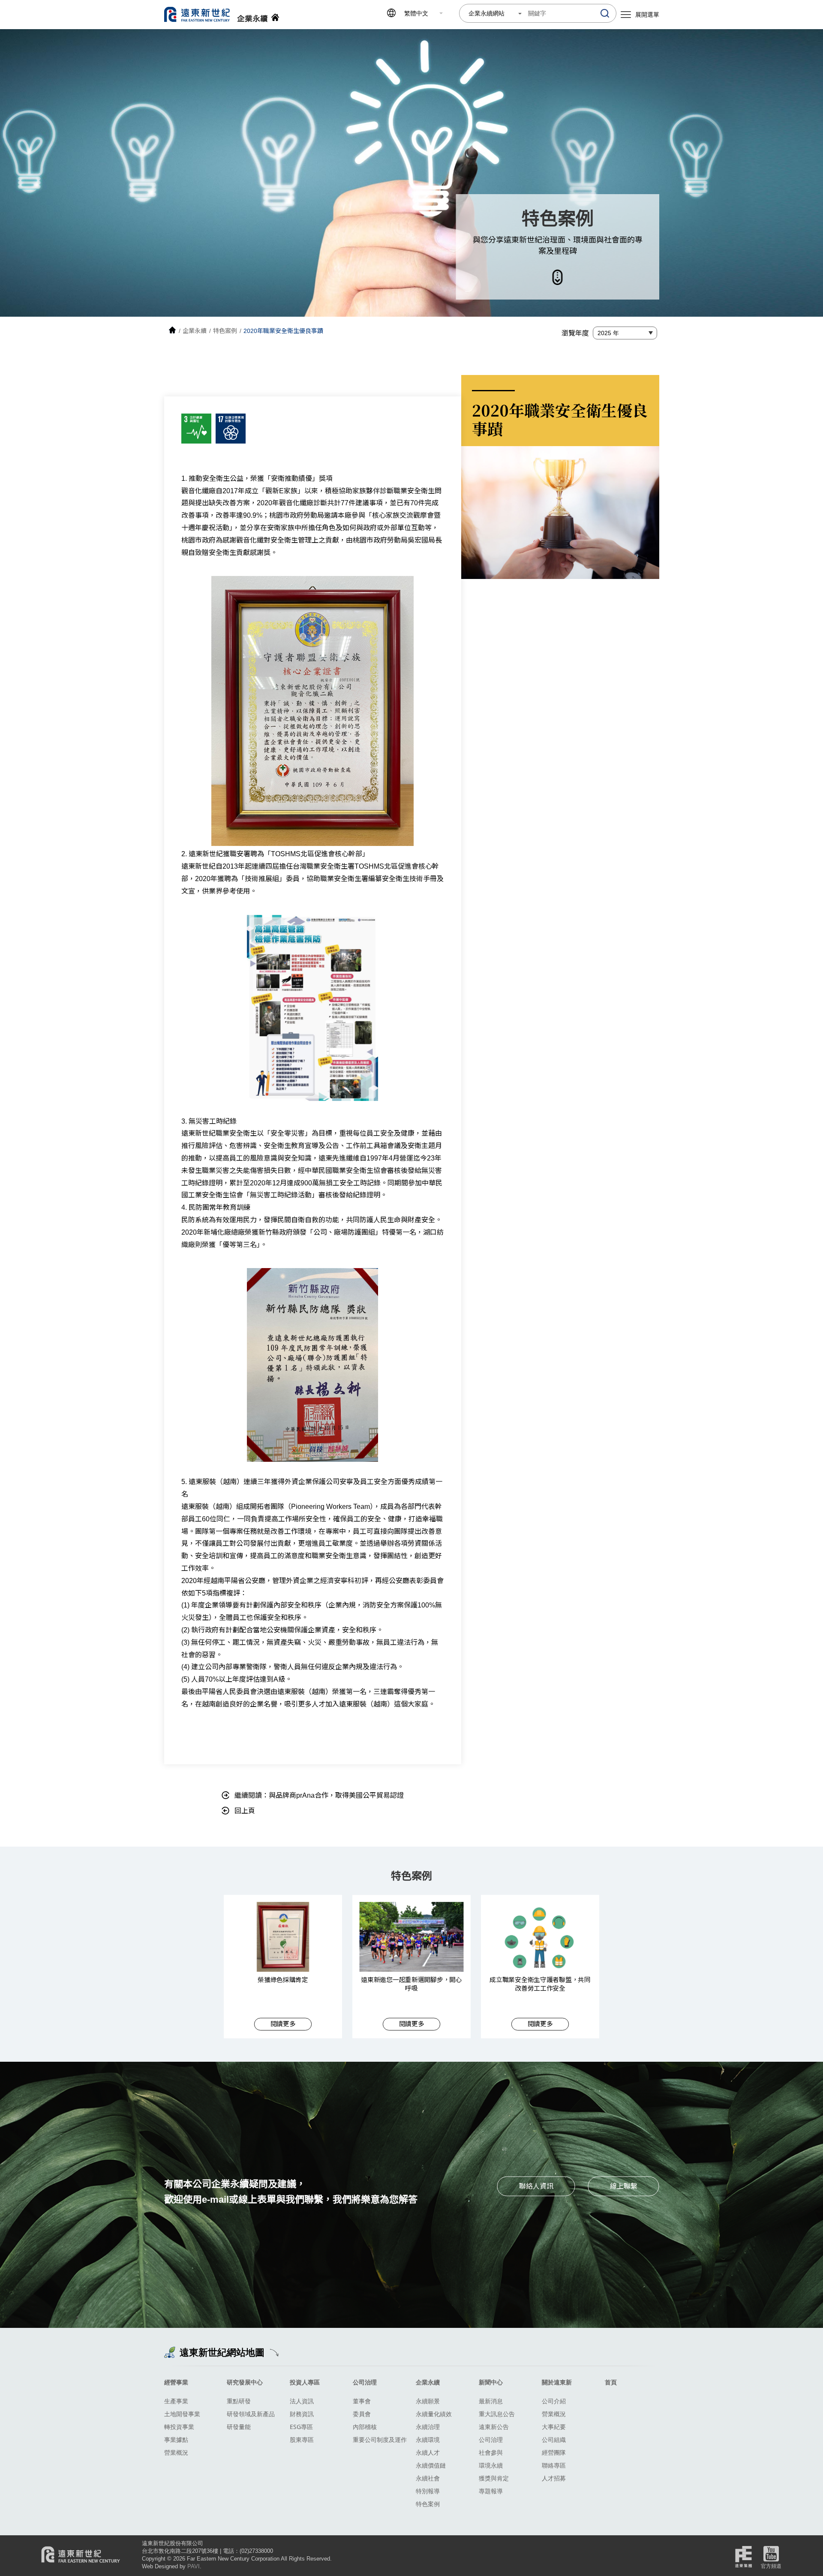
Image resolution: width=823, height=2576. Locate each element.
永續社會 (428, 2478)
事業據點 (176, 2440)
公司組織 (554, 2440)
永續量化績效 (434, 2414)
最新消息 (491, 2401)
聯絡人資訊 (536, 2186)
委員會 (362, 2414)
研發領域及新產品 (251, 2414)
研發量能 (239, 2427)
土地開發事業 (182, 2414)
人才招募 (554, 2478)
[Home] (172, 331)
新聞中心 (491, 2382)
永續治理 (428, 2427)
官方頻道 (771, 2566)
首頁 (611, 2382)
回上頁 (245, 1811)
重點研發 (239, 2401)
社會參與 (491, 2452)
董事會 (362, 2401)
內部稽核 (365, 2427)
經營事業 (176, 2382)
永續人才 (428, 2452)
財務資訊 (302, 2414)
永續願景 (428, 2401)
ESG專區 (301, 2427)
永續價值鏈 (431, 2465)
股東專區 (302, 2440)
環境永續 (491, 2465)
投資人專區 (305, 2382)
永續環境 (428, 2440)
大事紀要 (554, 2427)
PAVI (194, 2566)
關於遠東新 (557, 2382)
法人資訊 (302, 2401)
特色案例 (428, 2504)
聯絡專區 (554, 2465)
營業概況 (176, 2452)
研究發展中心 (245, 2382)
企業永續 (428, 2382)
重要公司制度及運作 (380, 2440)
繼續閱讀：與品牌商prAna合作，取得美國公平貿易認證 (319, 1795)
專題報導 (491, 2491)
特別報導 (428, 2491)
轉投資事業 (179, 2427)
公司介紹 (554, 2401)
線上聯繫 (624, 2186)
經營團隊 (554, 2452)
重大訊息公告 (497, 2414)
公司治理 (365, 2382)
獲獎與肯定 (494, 2478)
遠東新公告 (494, 2427)
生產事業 (176, 2401)
